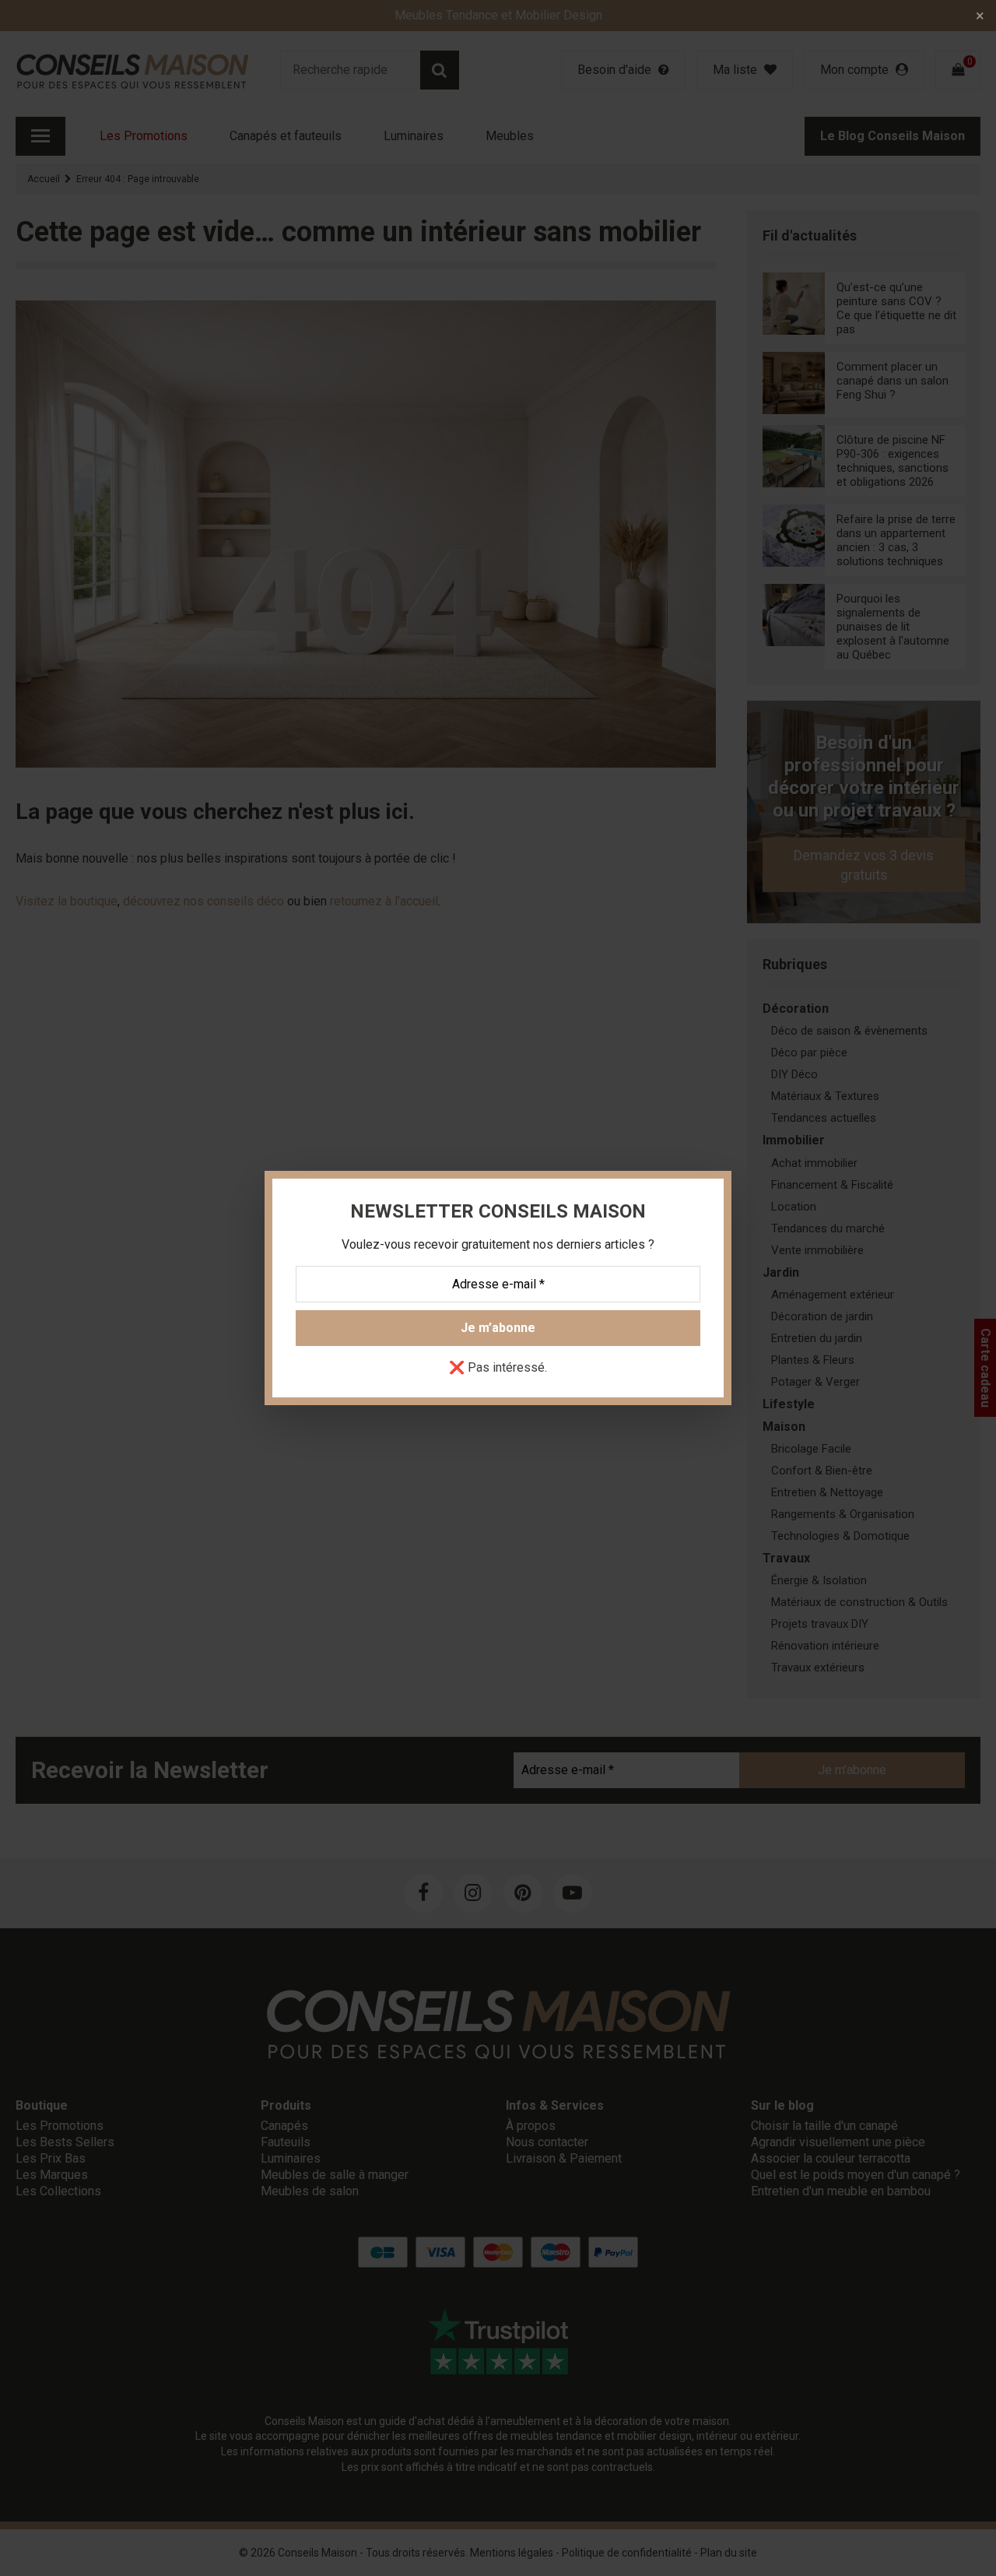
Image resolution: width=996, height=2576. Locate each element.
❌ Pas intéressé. (498, 1368)
